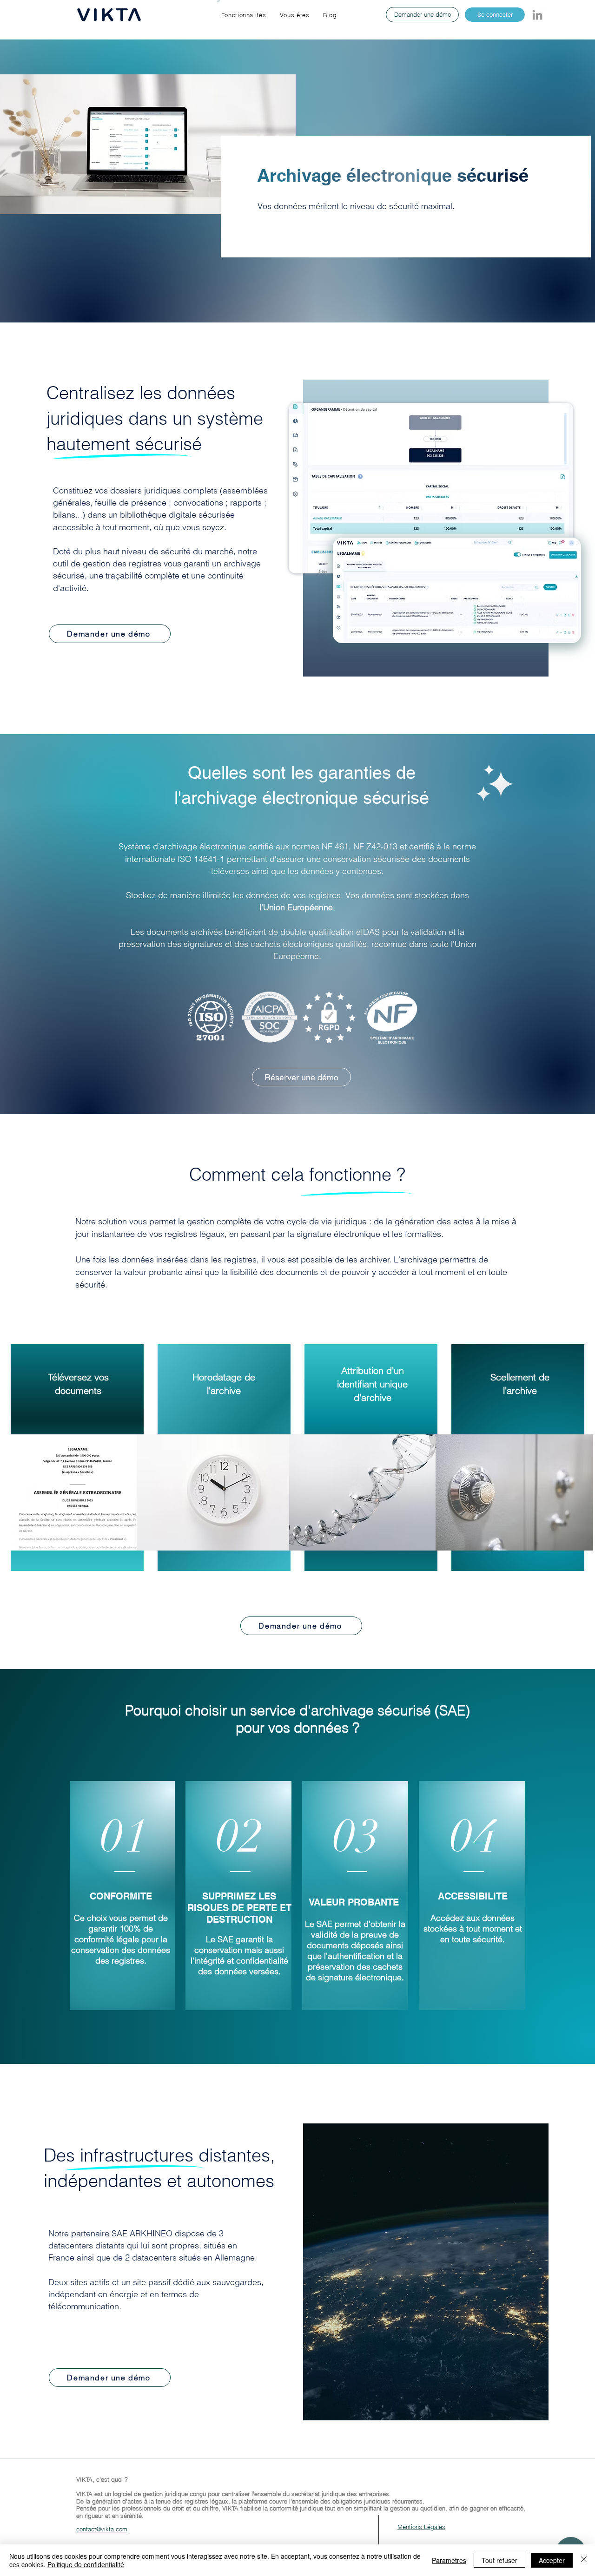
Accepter (552, 2560)
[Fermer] (584, 2560)
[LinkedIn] (537, 15)
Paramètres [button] (449, 2560)
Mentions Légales (421, 2527)
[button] (244, 15)
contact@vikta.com (102, 2529)
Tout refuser (499, 2560)
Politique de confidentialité (86, 2564)
